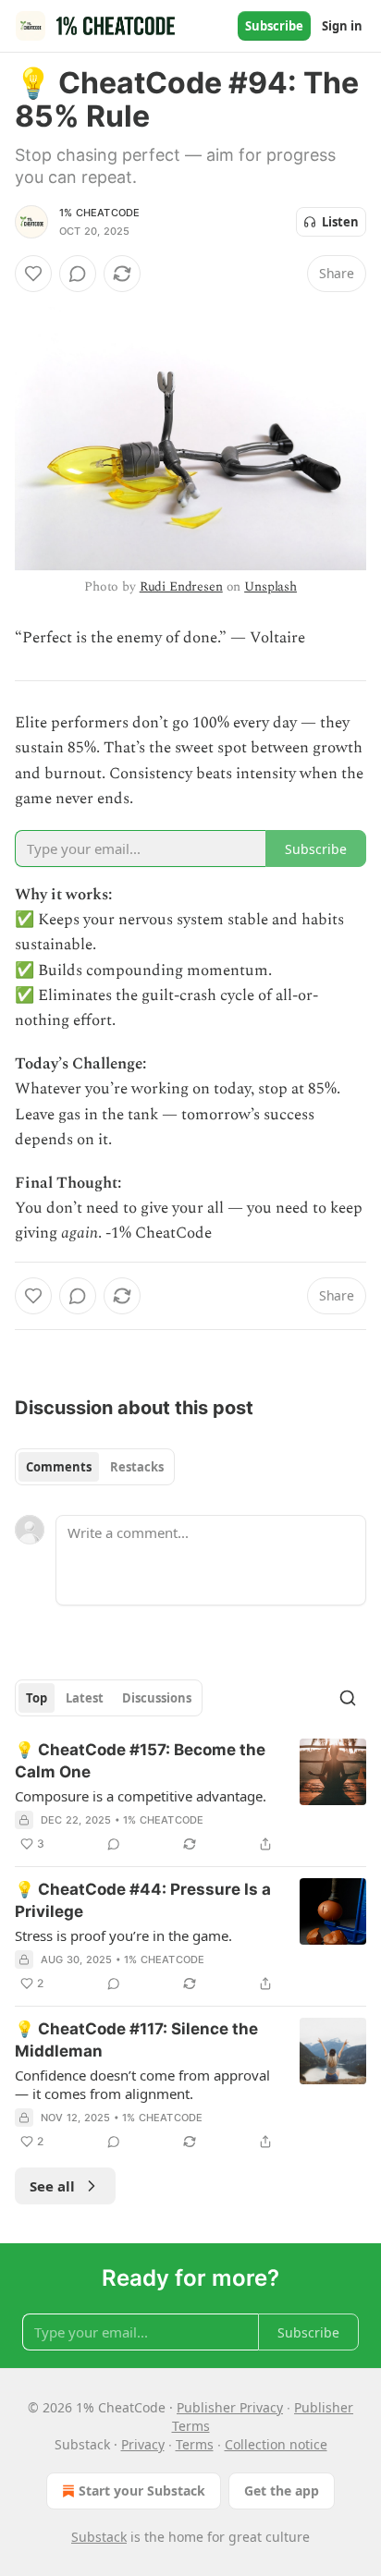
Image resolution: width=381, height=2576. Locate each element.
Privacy (143, 2444)
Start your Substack (142, 2491)
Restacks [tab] (137, 1467)
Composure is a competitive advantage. (141, 1796)
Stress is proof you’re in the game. (123, 1935)
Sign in (342, 26)
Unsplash (270, 586)
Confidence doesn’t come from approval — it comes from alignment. (142, 2084)
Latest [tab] (85, 1698)
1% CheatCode (99, 213)
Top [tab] (37, 1698)
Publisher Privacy (230, 2407)
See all (52, 2186)
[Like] (33, 274)
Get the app (282, 2491)
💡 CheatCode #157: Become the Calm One (140, 1761)
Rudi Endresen (181, 586)
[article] (190, 1797)
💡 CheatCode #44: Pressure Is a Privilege (143, 1900)
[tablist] (95, 1467)
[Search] (348, 1698)
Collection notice (276, 2444)
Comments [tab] (59, 1467)
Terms (195, 2444)
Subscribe (274, 26)
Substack (99, 2537)
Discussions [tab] (157, 1698)
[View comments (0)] (78, 274)
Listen (340, 222)
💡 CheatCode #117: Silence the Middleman (136, 2040)
